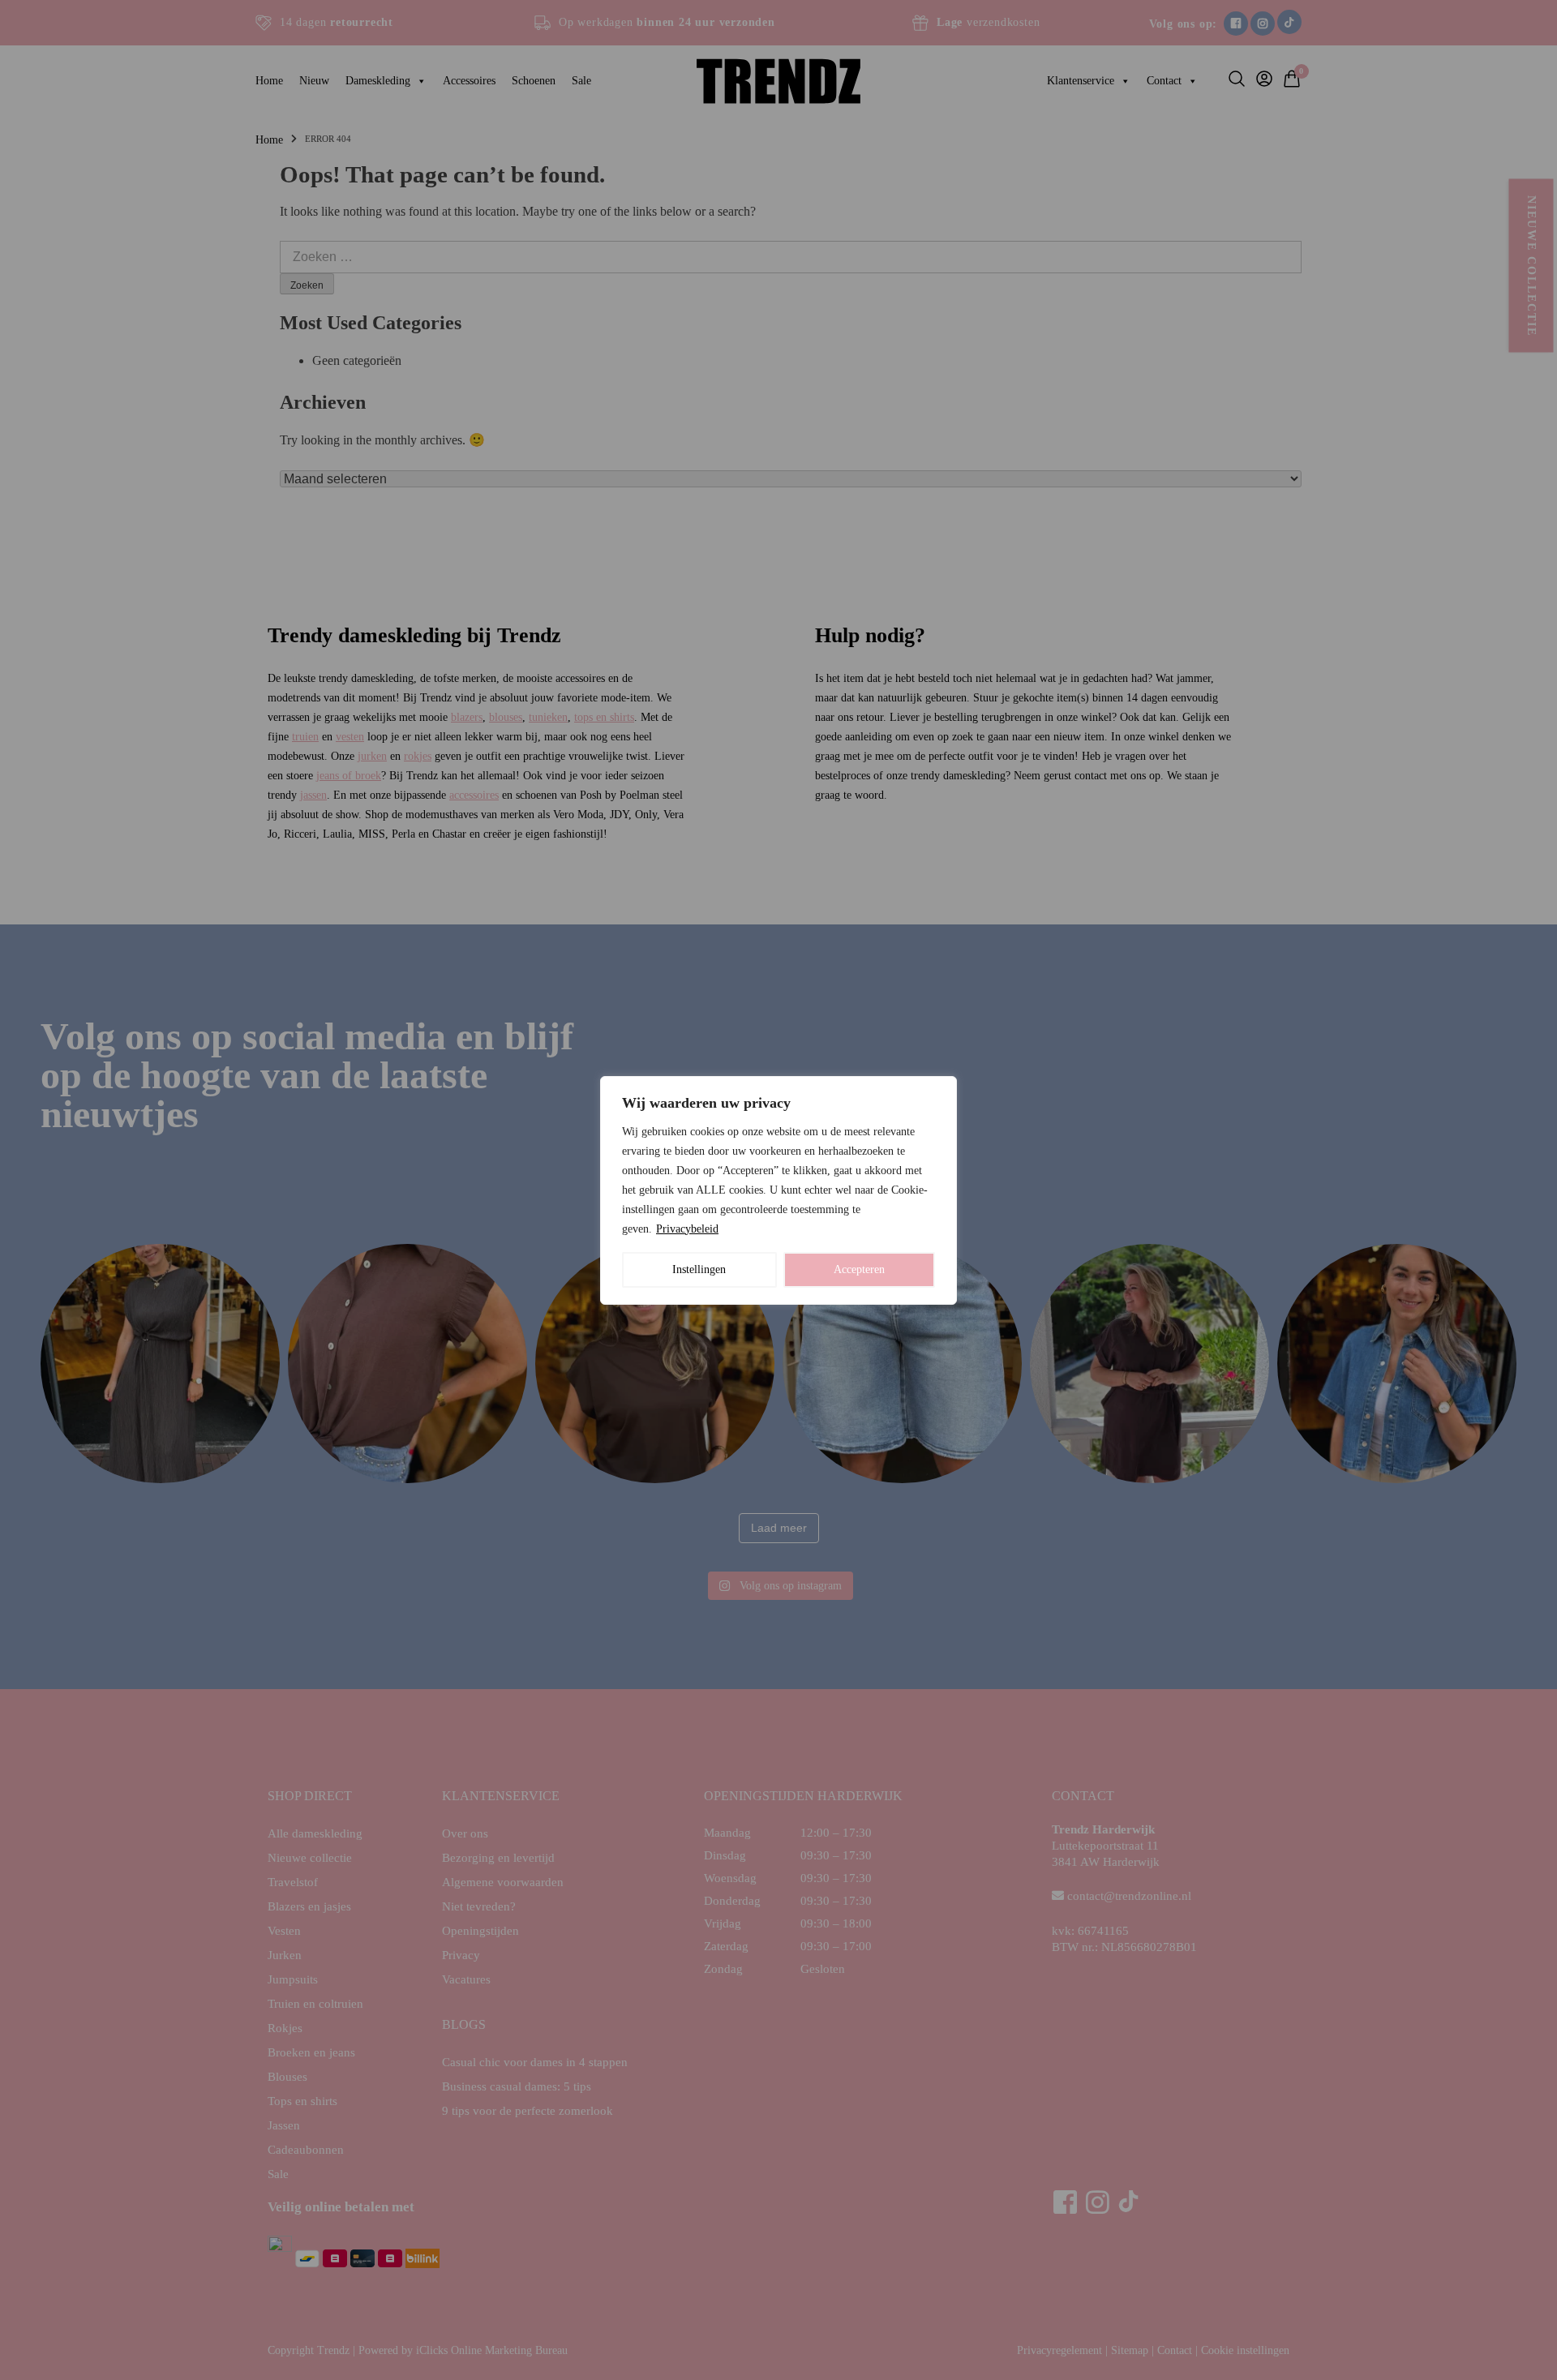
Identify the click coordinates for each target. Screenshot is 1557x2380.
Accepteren (859, 1269)
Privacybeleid (687, 1229)
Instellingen (699, 1269)
